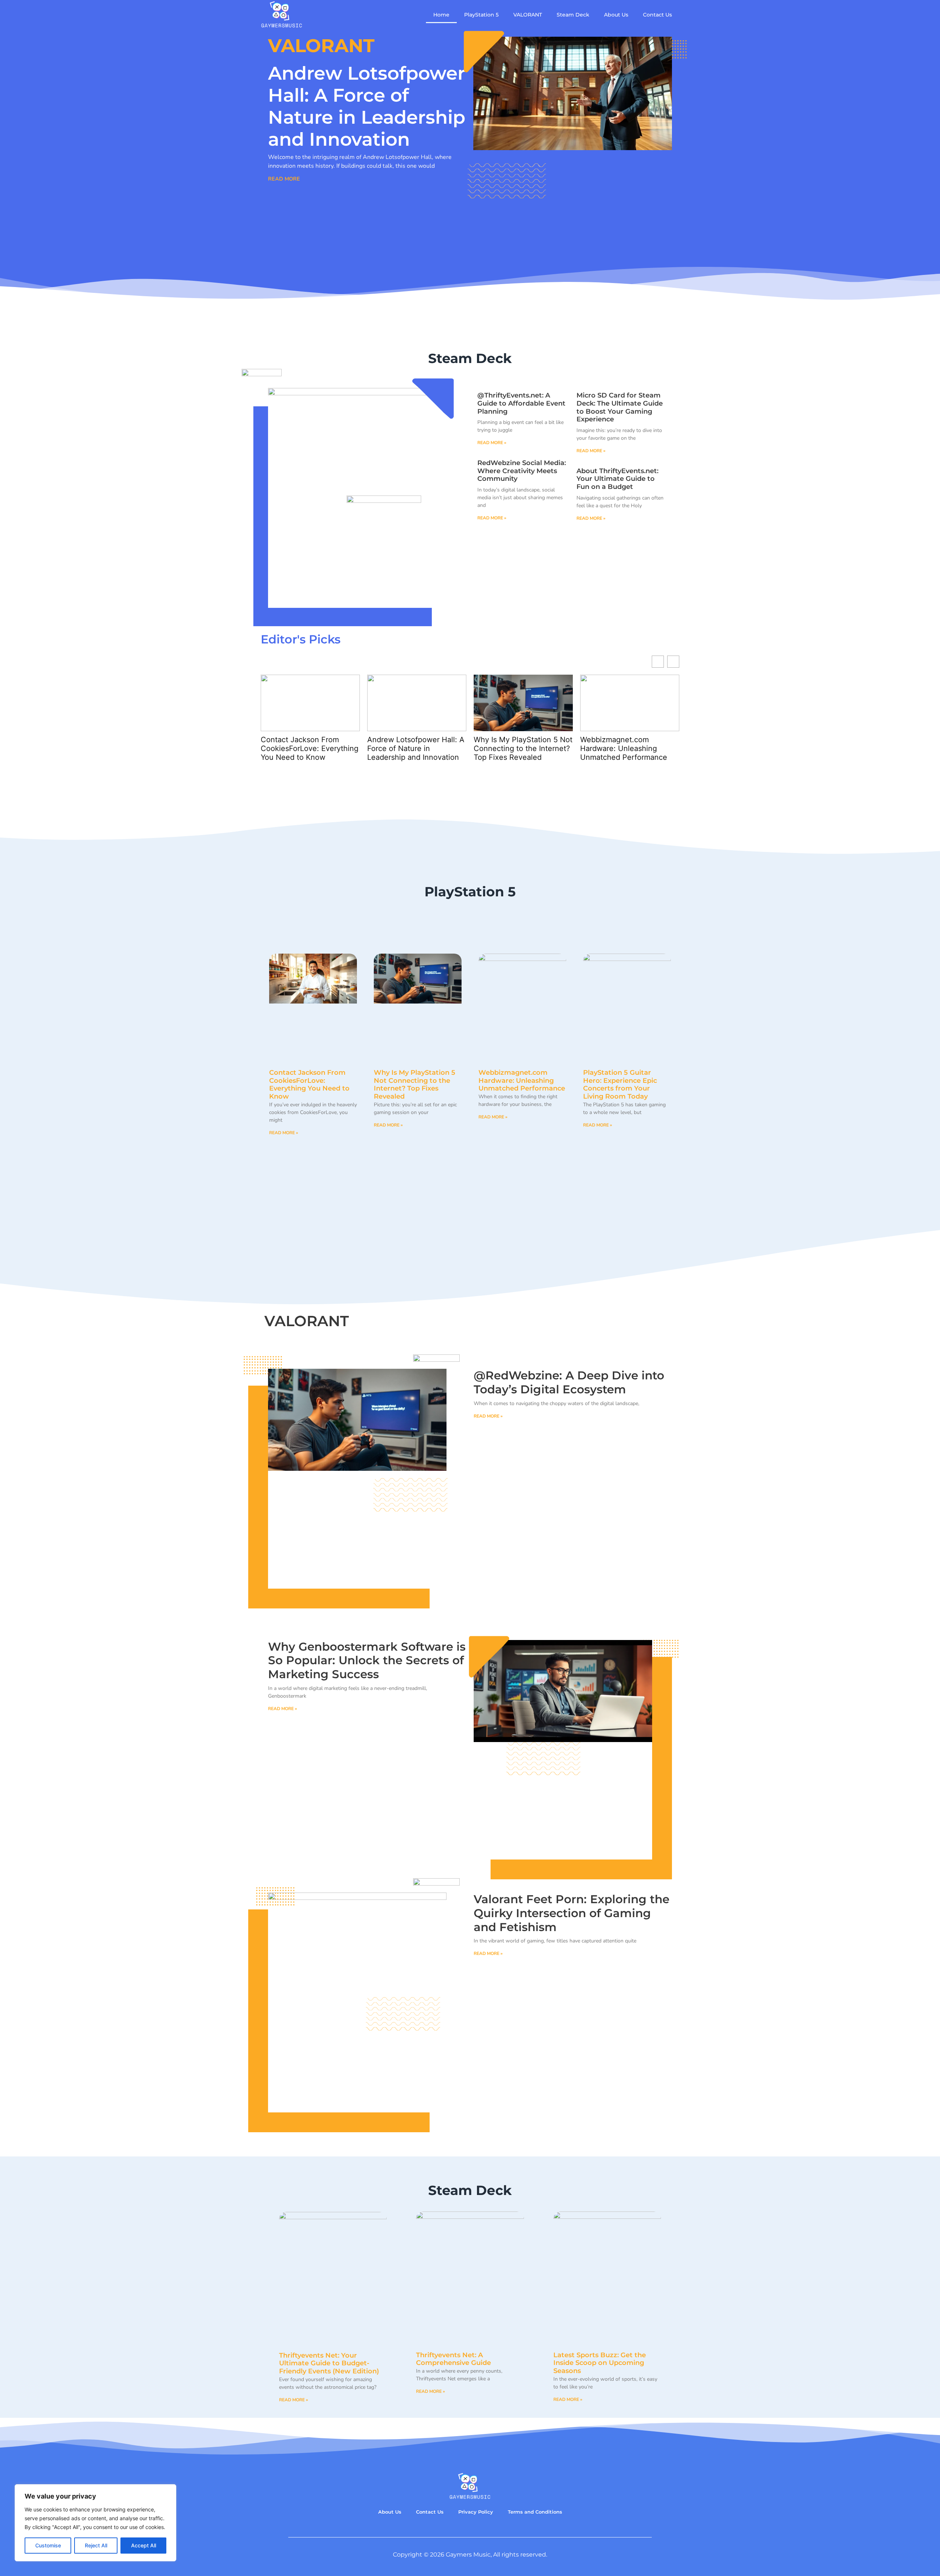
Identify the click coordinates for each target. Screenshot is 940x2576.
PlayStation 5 (481, 15)
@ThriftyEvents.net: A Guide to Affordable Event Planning (521, 403)
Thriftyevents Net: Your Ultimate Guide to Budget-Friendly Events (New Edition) (329, 2363)
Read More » (492, 443)
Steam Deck (573, 15)
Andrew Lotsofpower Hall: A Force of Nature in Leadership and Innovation (367, 106)
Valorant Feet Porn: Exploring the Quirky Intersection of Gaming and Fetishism (572, 1913)
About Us (616, 15)
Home (441, 15)
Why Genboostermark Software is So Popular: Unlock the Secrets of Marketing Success (367, 1660)
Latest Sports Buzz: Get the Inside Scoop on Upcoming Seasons (600, 2363)
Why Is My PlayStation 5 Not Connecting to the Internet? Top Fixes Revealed (417, 748)
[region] (95, 2523)
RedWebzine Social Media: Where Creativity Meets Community (522, 471)
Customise (48, 2545)
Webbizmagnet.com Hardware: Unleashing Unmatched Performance (517, 748)
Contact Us (657, 15)
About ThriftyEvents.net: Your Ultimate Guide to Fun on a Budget (617, 479)
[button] (673, 662)
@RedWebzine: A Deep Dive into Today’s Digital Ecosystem (629, 748)
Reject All (96, 2545)
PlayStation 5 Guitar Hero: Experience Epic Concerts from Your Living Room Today (620, 1084)
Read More (284, 179)
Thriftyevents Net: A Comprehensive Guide (453, 2359)
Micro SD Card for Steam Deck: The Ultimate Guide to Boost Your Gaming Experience (620, 407)
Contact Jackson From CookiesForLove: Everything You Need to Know (309, 1084)
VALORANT (528, 15)
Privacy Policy (476, 2512)
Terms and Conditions (535, 2512)
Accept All (144, 2545)
